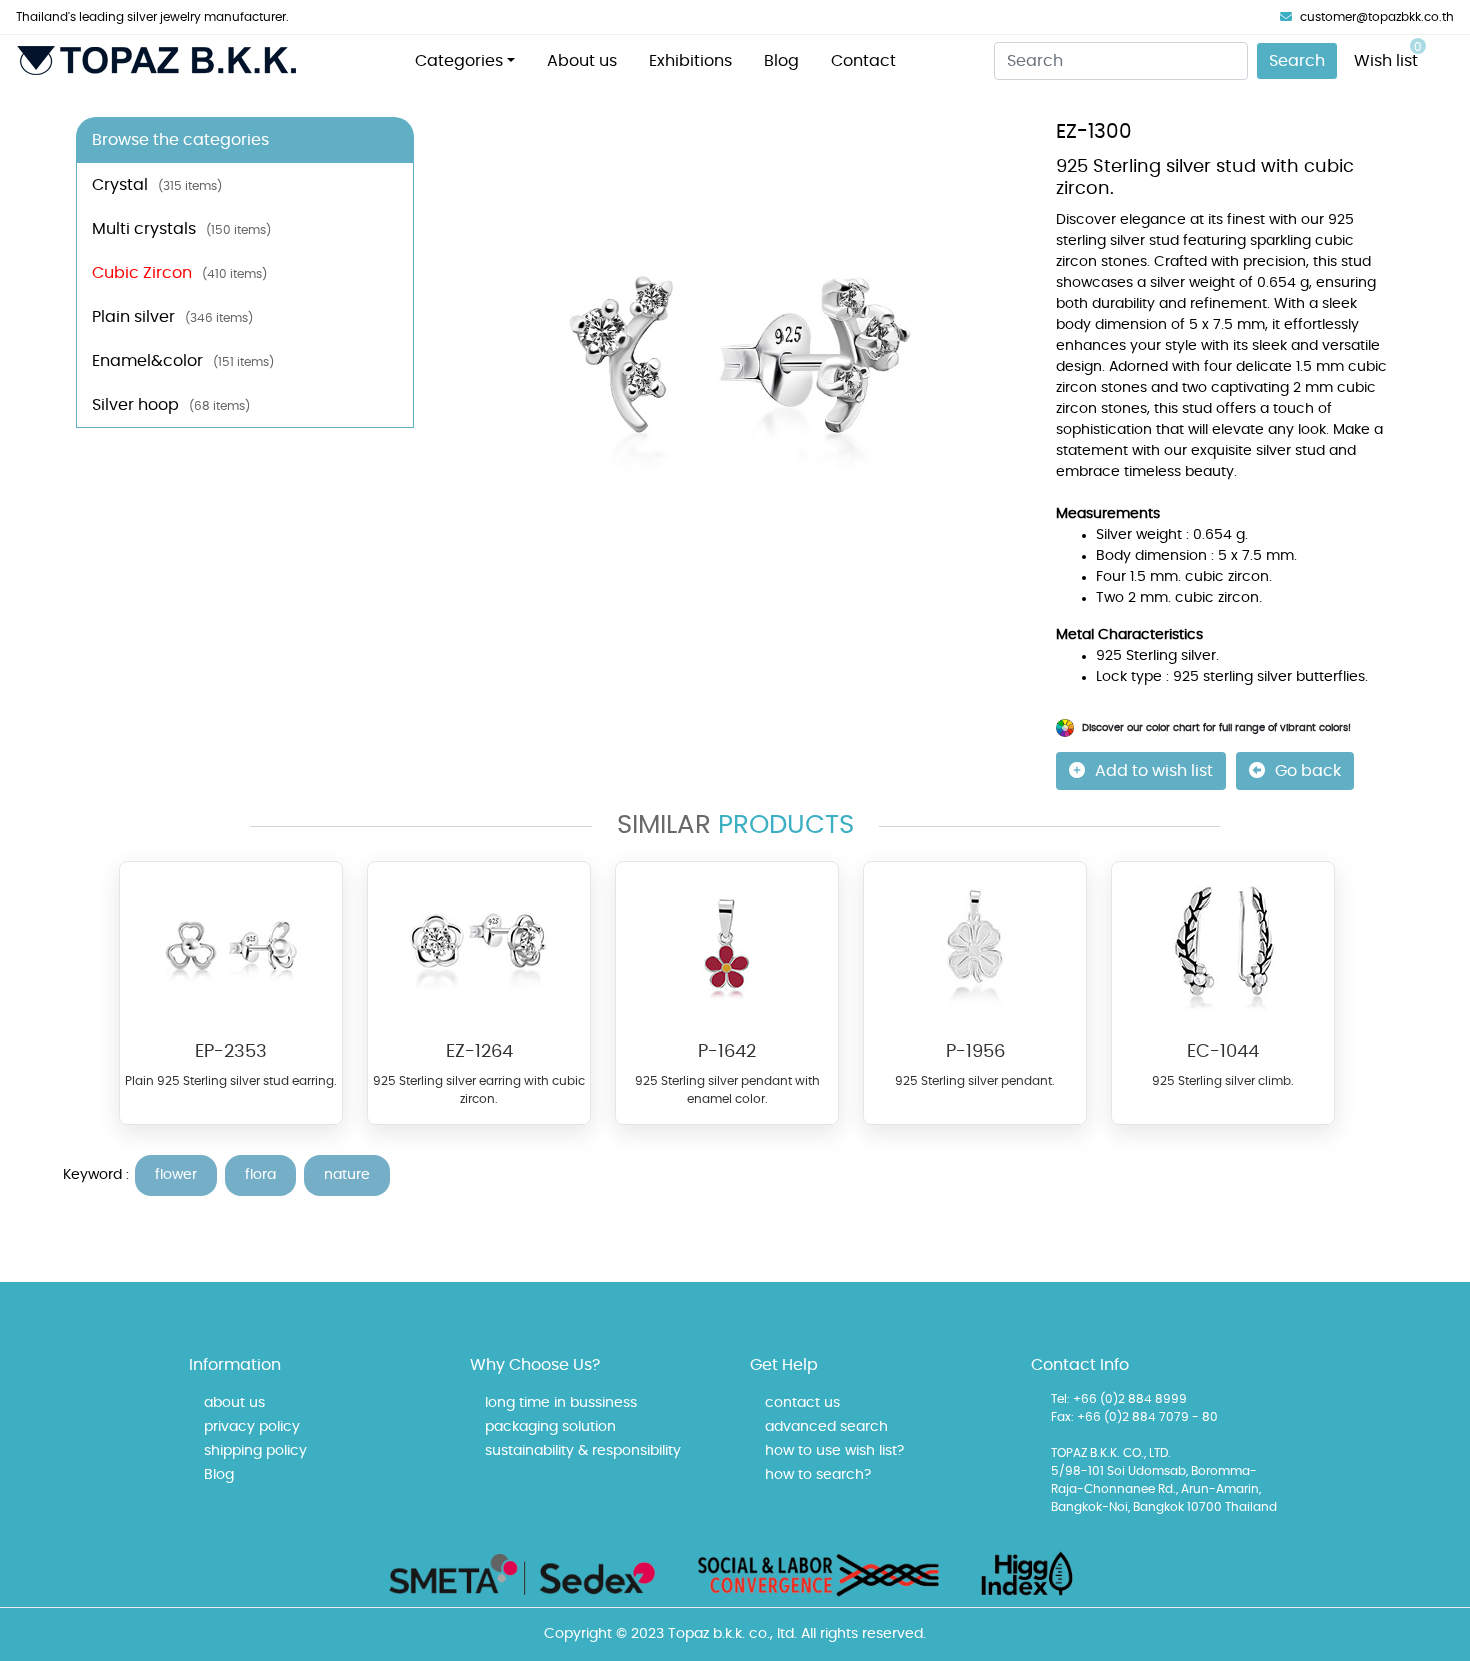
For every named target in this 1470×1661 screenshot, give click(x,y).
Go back (1308, 771)
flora (260, 1175)
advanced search (826, 1427)
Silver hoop (171, 405)
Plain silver (172, 317)
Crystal (157, 185)
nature (347, 1175)
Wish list (1388, 55)
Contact (863, 61)
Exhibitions (690, 61)
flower (176, 1175)
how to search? (818, 1475)
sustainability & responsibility (583, 1451)
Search (1297, 61)
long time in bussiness (561, 1403)
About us (582, 61)
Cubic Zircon (179, 273)
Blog (781, 61)
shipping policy (255, 1451)
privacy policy (252, 1427)
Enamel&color (183, 361)
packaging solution (550, 1427)
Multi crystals (181, 229)
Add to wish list (1154, 771)
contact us (802, 1403)
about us (234, 1403)
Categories (459, 61)
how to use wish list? (834, 1451)
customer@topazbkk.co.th (1377, 17)
